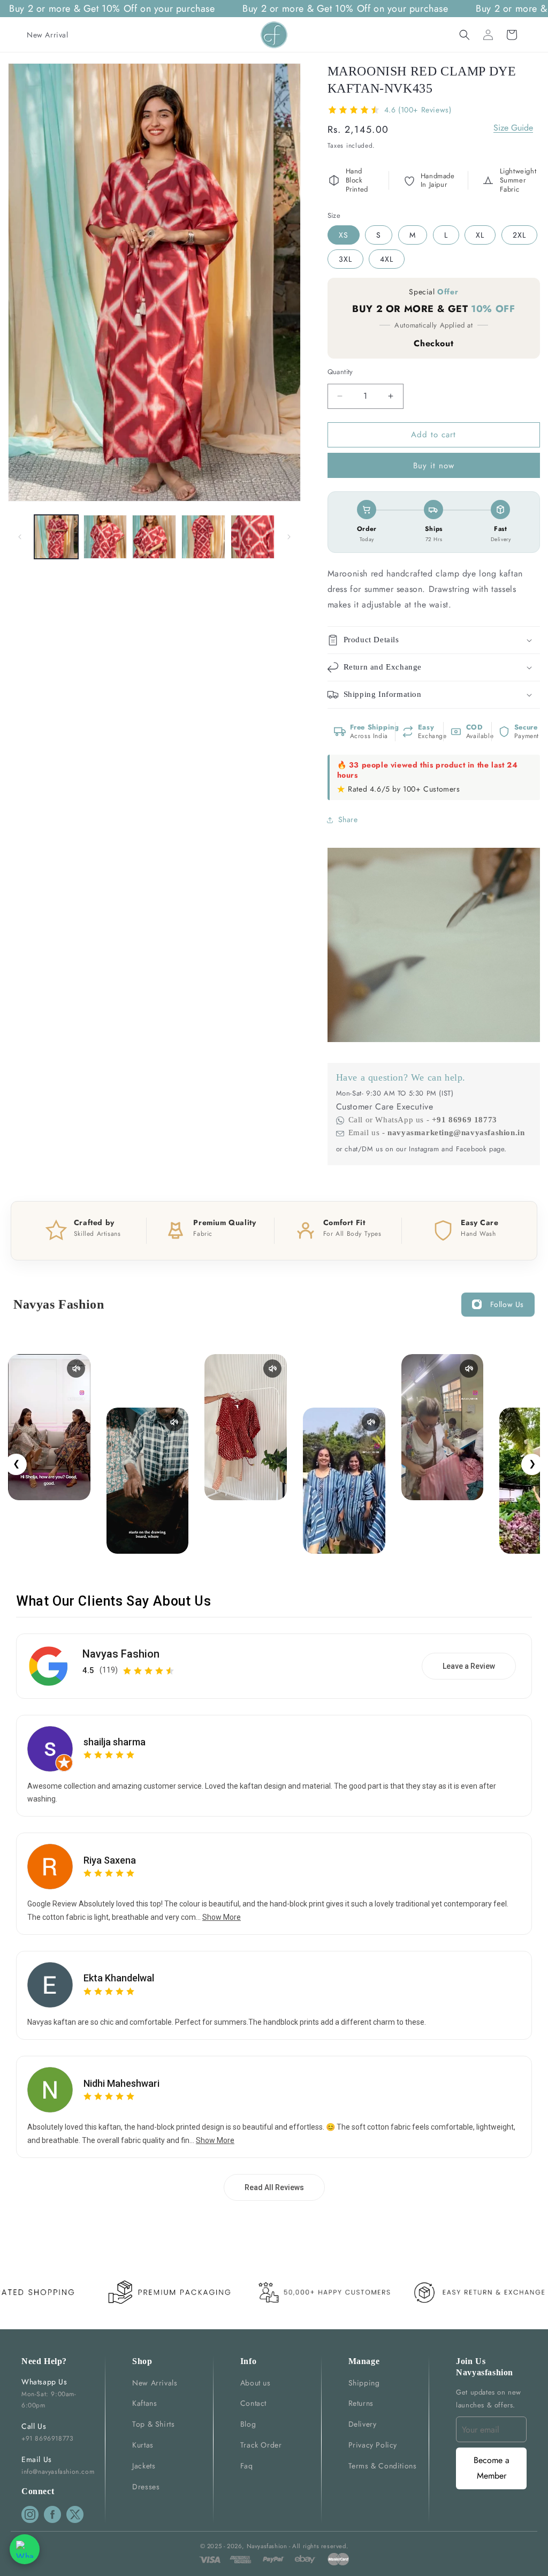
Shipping (364, 2383)
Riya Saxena (110, 1860)
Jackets (144, 2466)
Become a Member (492, 2468)
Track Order (261, 2445)
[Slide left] (20, 537)
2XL (519, 235)
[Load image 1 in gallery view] (56, 537)
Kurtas (143, 2445)
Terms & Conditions (383, 2466)
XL (480, 235)
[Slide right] (289, 537)
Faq (247, 2466)
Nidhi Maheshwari (121, 2083)
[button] (465, 35)
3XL (345, 259)
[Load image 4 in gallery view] (203, 537)
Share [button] (348, 819)
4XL (387, 259)
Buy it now (434, 466)
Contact (253, 2403)
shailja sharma (115, 1742)
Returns (361, 2403)
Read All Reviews (274, 2187)
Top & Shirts (153, 2424)
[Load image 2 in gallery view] (105, 537)
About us (256, 2383)
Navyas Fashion (121, 1654)
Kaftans (144, 2403)
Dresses (146, 2487)
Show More (222, 1917)
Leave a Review (469, 1666)
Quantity (340, 372)
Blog (248, 2424)
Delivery (363, 2424)
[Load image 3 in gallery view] (154, 537)
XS (344, 235)
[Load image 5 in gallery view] (253, 537)
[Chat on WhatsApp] (25, 2549)
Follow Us (507, 1304)
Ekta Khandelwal (119, 1978)
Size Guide (513, 128)
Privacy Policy (373, 2445)
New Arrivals (155, 2383)
